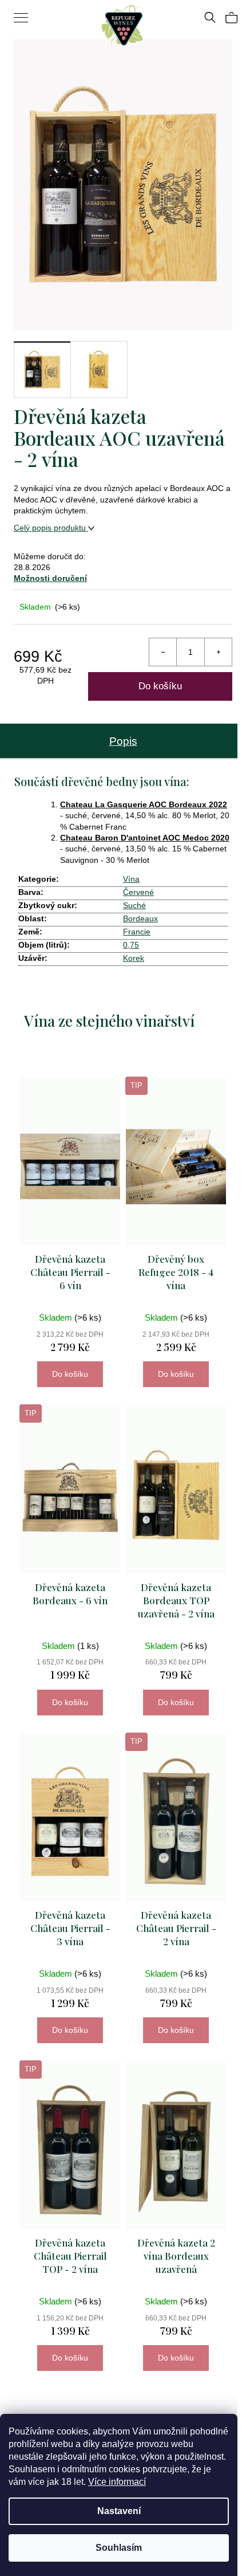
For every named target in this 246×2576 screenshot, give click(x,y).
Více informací (117, 2482)
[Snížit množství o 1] (163, 652)
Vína (131, 879)
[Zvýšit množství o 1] (218, 652)
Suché (134, 905)
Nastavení (119, 2511)
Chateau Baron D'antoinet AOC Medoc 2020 (145, 838)
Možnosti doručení (50, 578)
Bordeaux (140, 918)
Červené (138, 892)
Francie (137, 932)
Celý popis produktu (51, 528)
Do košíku (160, 686)
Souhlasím (119, 2548)
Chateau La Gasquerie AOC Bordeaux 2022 (144, 804)
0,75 (131, 945)
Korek (134, 958)
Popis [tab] (123, 741)
